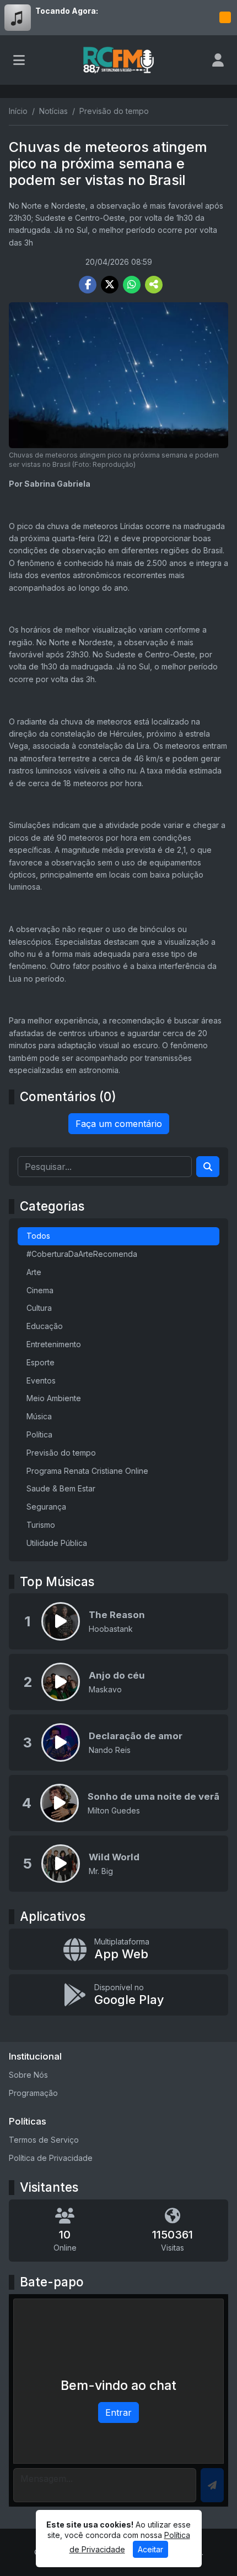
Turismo (41, 1525)
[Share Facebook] (88, 285)
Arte (34, 1272)
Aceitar (150, 2549)
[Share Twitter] (110, 285)
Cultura (39, 1308)
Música (39, 1416)
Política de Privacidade (51, 2158)
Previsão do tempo (61, 1453)
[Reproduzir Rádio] (225, 18)
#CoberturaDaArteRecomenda (82, 1254)
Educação (45, 1326)
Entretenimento (54, 1344)
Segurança (46, 1507)
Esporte (41, 1362)
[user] (218, 60)
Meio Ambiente (54, 1398)
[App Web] (118, 1949)
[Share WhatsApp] (132, 285)
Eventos (41, 1380)
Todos (38, 1236)
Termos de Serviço (44, 2140)
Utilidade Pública (57, 1543)
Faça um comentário (119, 1124)
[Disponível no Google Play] (118, 1995)
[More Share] (154, 285)
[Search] (208, 1167)
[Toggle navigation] (19, 60)
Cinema (40, 1290)
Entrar (118, 2412)
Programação (33, 2093)
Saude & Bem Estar (61, 1488)
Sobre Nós (28, 2075)
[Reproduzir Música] (61, 1621)
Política (39, 1434)
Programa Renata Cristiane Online (87, 1471)
